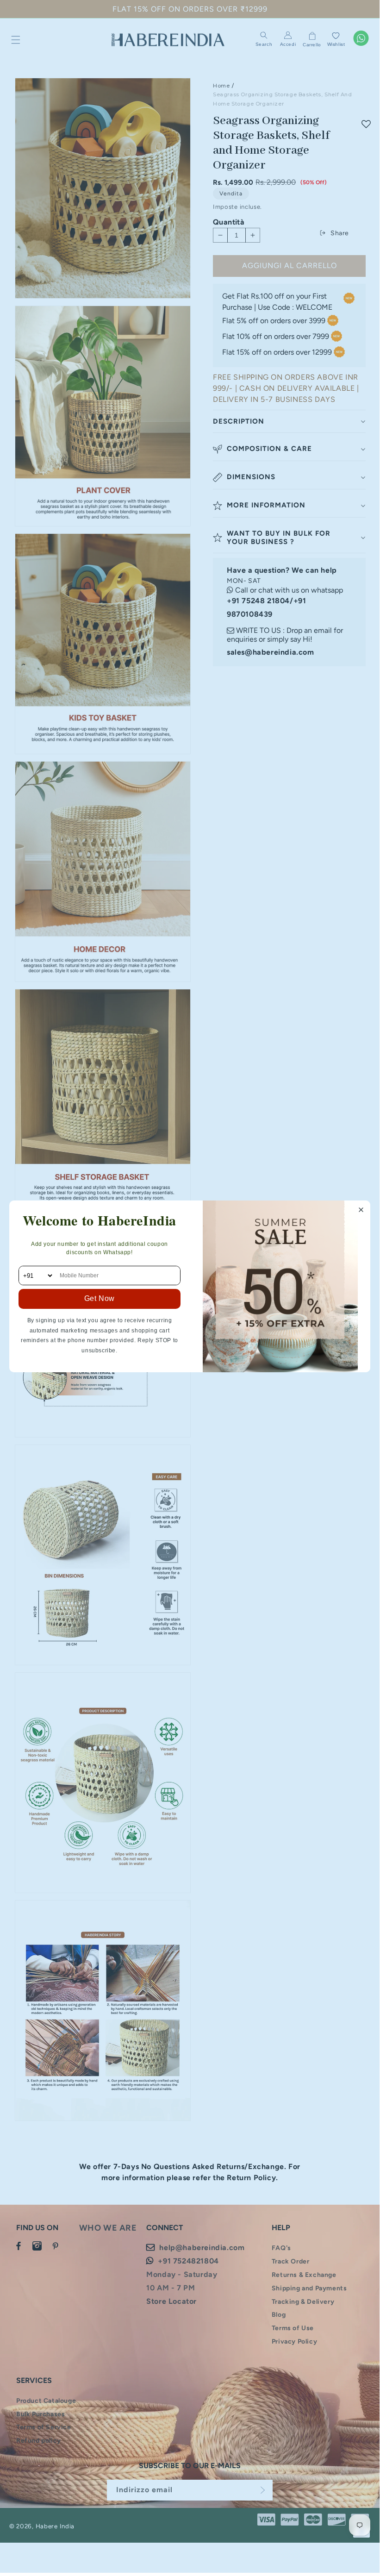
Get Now (100, 1298)
